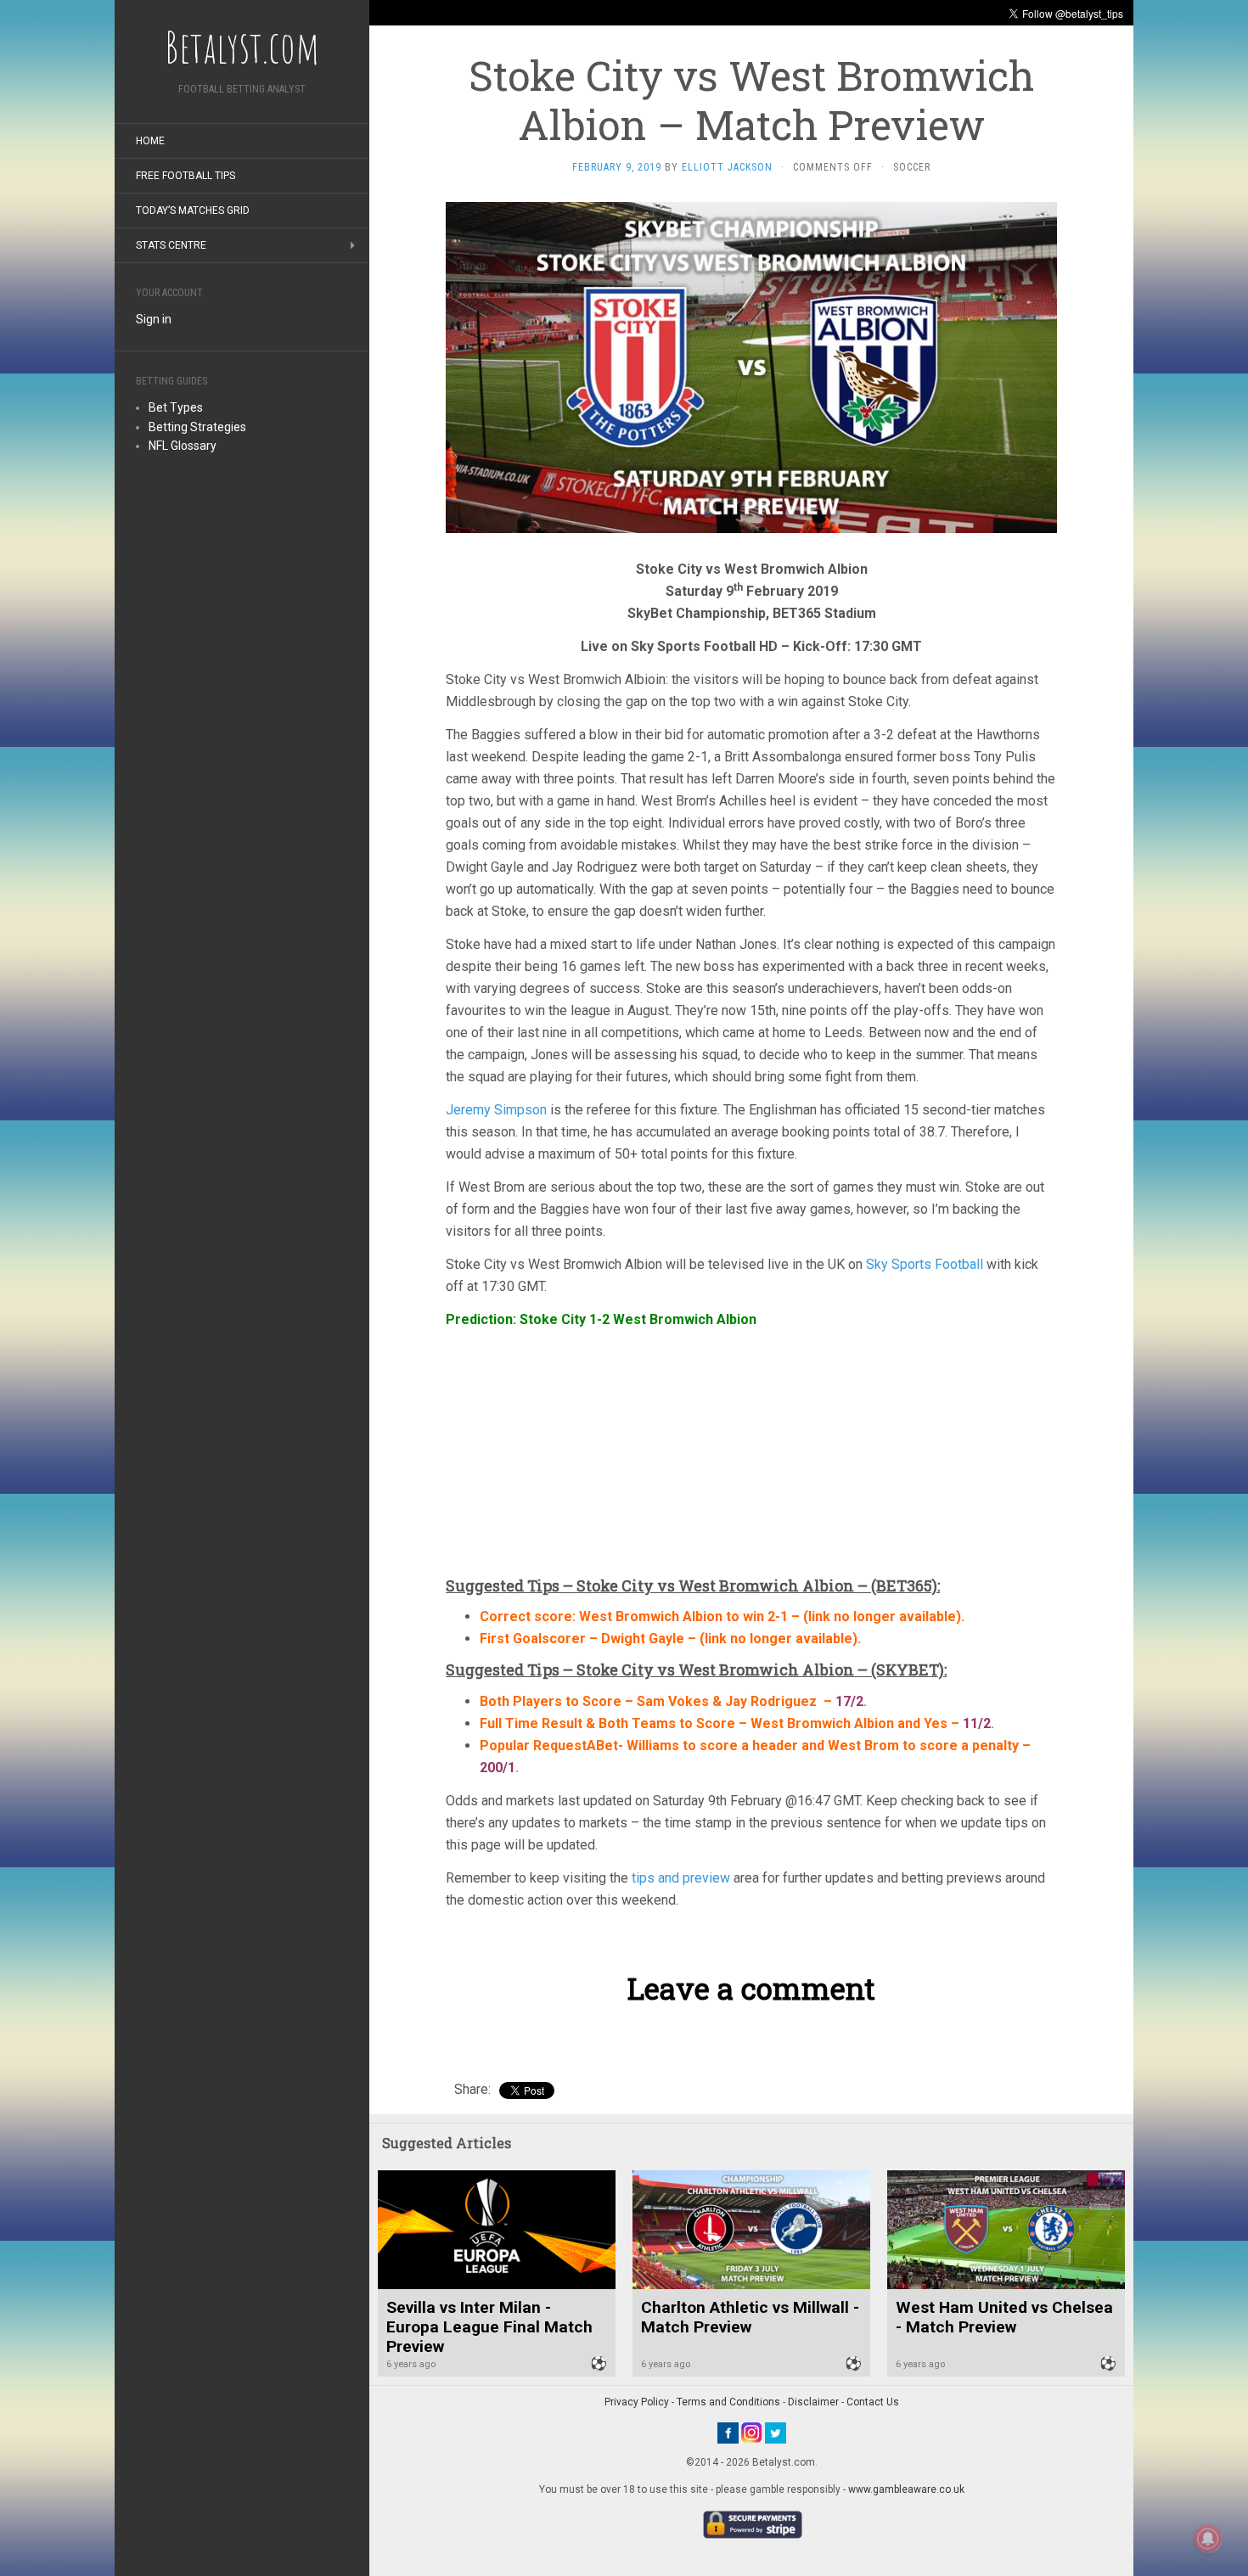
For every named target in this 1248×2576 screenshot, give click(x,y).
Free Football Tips (186, 176)
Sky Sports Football (925, 1264)
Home (150, 141)
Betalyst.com (242, 47)
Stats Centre (171, 245)
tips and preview (681, 1878)
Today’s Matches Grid (193, 210)
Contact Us (873, 2402)
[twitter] (776, 2432)
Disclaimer (813, 2402)
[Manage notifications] (1208, 2539)
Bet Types (176, 407)
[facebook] (728, 2432)
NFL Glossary (183, 446)
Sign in (154, 319)
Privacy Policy (637, 2402)
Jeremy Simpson (496, 1110)
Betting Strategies (197, 427)
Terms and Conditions (728, 2402)
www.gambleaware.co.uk (906, 2489)
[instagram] (752, 2432)
